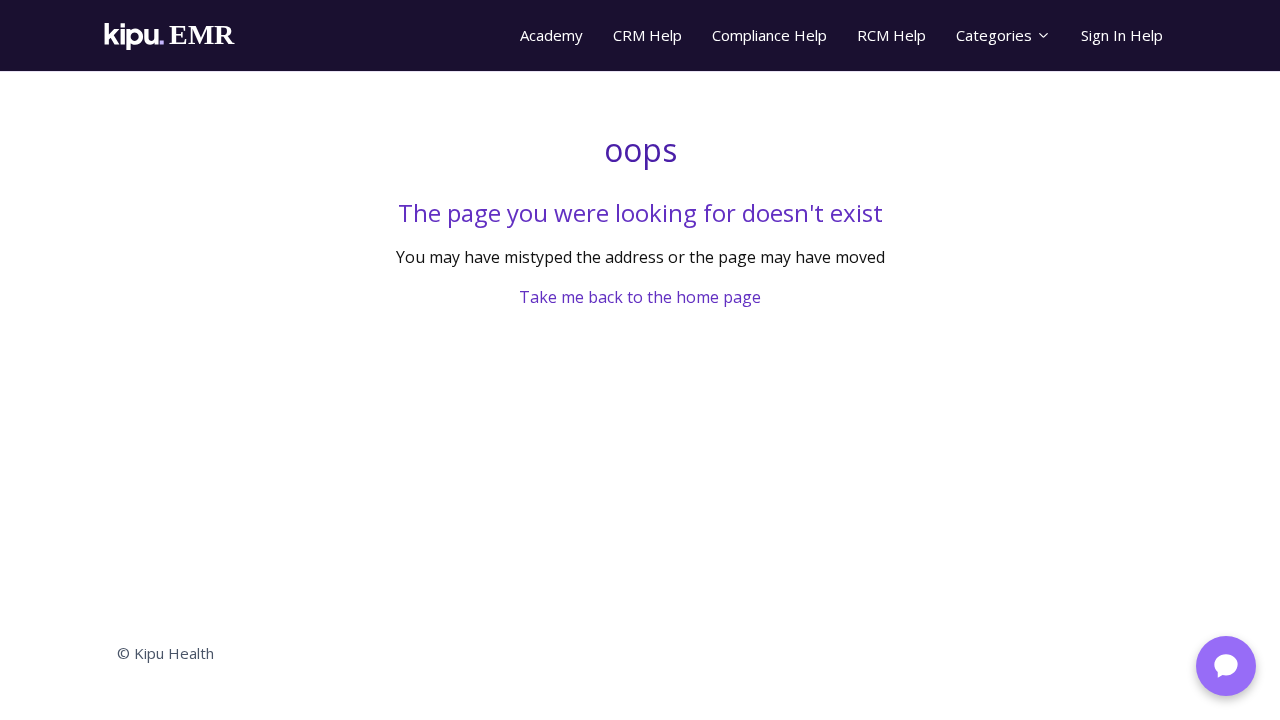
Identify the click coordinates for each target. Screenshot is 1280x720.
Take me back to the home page (640, 297)
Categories (996, 35)
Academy (551, 35)
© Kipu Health (165, 653)
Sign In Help (1122, 35)
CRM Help (647, 35)
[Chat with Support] (1226, 666)
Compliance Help (769, 35)
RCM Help (891, 35)
